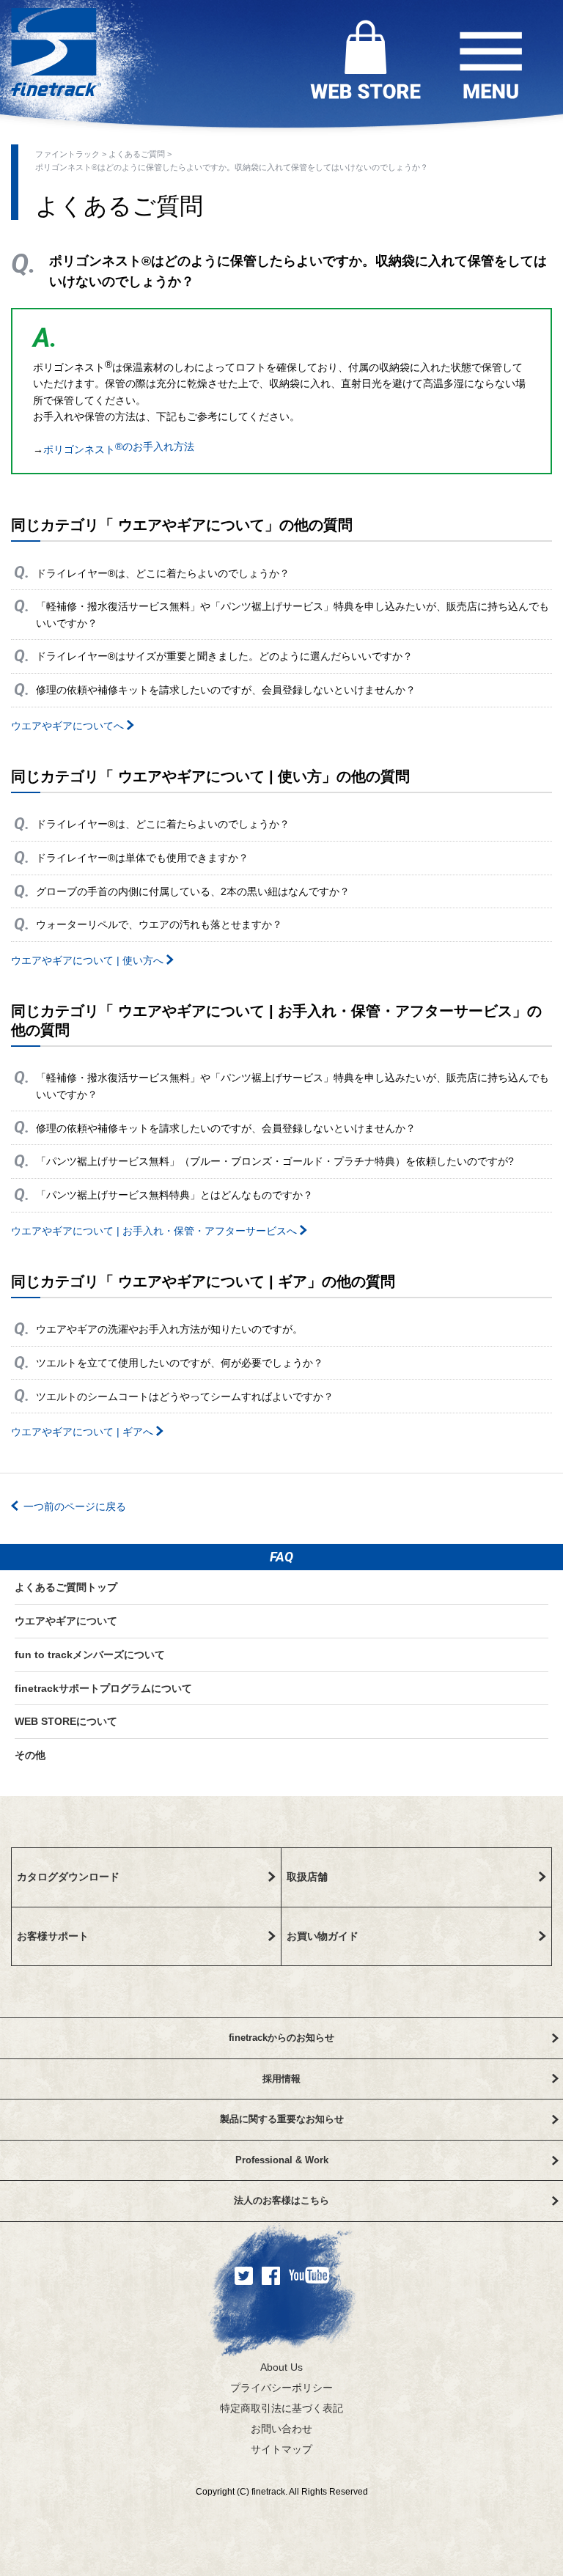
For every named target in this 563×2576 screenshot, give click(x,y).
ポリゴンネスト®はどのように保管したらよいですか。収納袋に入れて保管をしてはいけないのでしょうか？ (232, 167)
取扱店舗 (307, 1877)
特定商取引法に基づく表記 (281, 2408)
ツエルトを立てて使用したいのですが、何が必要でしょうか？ (180, 1363)
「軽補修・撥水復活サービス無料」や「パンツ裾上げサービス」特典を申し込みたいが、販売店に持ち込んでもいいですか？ (292, 614)
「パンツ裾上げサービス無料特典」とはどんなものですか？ (174, 1195)
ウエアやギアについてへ (69, 726)
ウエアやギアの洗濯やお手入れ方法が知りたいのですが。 (169, 1329)
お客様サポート (53, 1936)
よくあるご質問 (138, 154)
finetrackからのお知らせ (281, 2038)
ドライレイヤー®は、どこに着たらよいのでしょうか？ (163, 573)
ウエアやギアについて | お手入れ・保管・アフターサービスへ (155, 1231)
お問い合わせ (281, 2429)
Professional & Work (282, 2160)
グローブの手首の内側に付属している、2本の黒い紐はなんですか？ (193, 891)
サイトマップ (281, 2449)
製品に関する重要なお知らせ (282, 2119)
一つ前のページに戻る (75, 1506)
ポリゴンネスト (119, 448)
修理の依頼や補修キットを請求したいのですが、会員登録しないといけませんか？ (226, 690)
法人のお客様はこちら (281, 2200)
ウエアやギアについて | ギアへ (84, 1432)
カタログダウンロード (68, 1877)
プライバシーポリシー (281, 2388)
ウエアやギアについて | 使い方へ (89, 960)
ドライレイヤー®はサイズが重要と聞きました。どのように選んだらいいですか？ (224, 656)
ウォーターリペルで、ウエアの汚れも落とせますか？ (159, 924)
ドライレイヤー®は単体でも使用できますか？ (142, 858)
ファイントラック (69, 154)
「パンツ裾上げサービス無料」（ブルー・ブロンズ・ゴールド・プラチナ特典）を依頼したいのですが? (275, 1161)
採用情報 (281, 2079)
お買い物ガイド (323, 1936)
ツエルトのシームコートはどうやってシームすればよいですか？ (185, 1396)
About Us (281, 2367)
